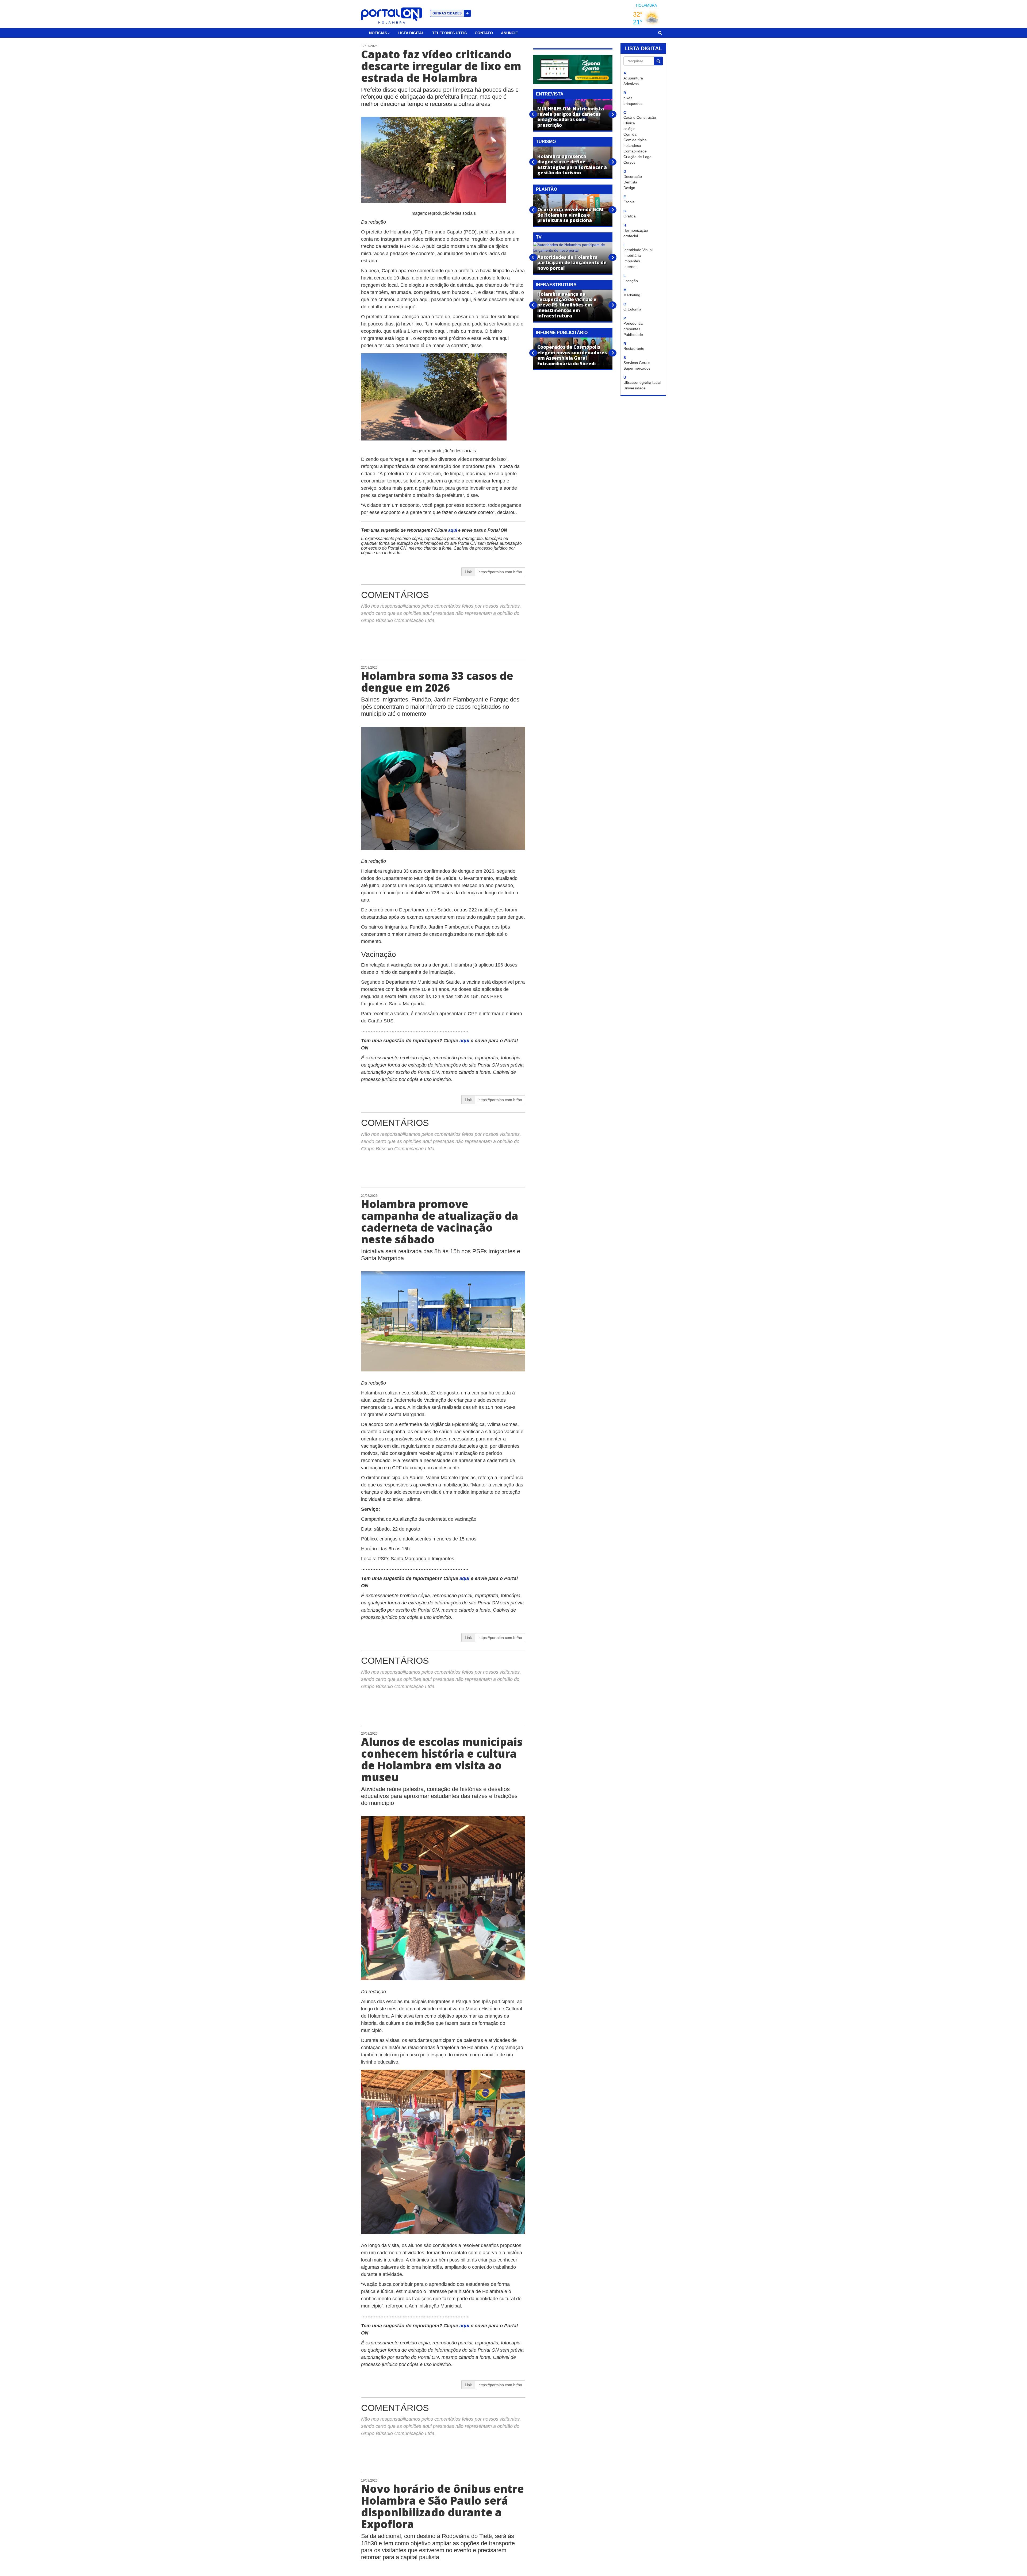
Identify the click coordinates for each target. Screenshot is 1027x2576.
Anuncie (509, 33)
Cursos (629, 162)
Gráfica (630, 216)
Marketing (632, 295)
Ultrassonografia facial (642, 382)
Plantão (547, 189)
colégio (629, 129)
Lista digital (411, 33)
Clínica (629, 123)
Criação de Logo (637, 157)
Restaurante (634, 348)
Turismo (546, 142)
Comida (630, 134)
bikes (628, 98)
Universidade (635, 388)
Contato (484, 33)
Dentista (630, 182)
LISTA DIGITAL (643, 48)
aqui (453, 530)
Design (629, 188)
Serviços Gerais (637, 363)
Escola (629, 202)
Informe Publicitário (562, 333)
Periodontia (633, 323)
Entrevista (550, 94)
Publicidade (633, 335)
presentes (632, 329)
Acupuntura (633, 78)
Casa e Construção (640, 117)
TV (539, 237)
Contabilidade (635, 151)
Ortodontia (632, 309)
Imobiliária (632, 255)
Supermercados (637, 368)
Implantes (632, 261)
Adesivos (631, 84)
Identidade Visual (638, 250)
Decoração (633, 177)
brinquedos (633, 103)
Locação (631, 281)
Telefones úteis (449, 33)
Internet (630, 267)
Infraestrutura (556, 285)
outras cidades (451, 13)
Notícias (378, 33)
